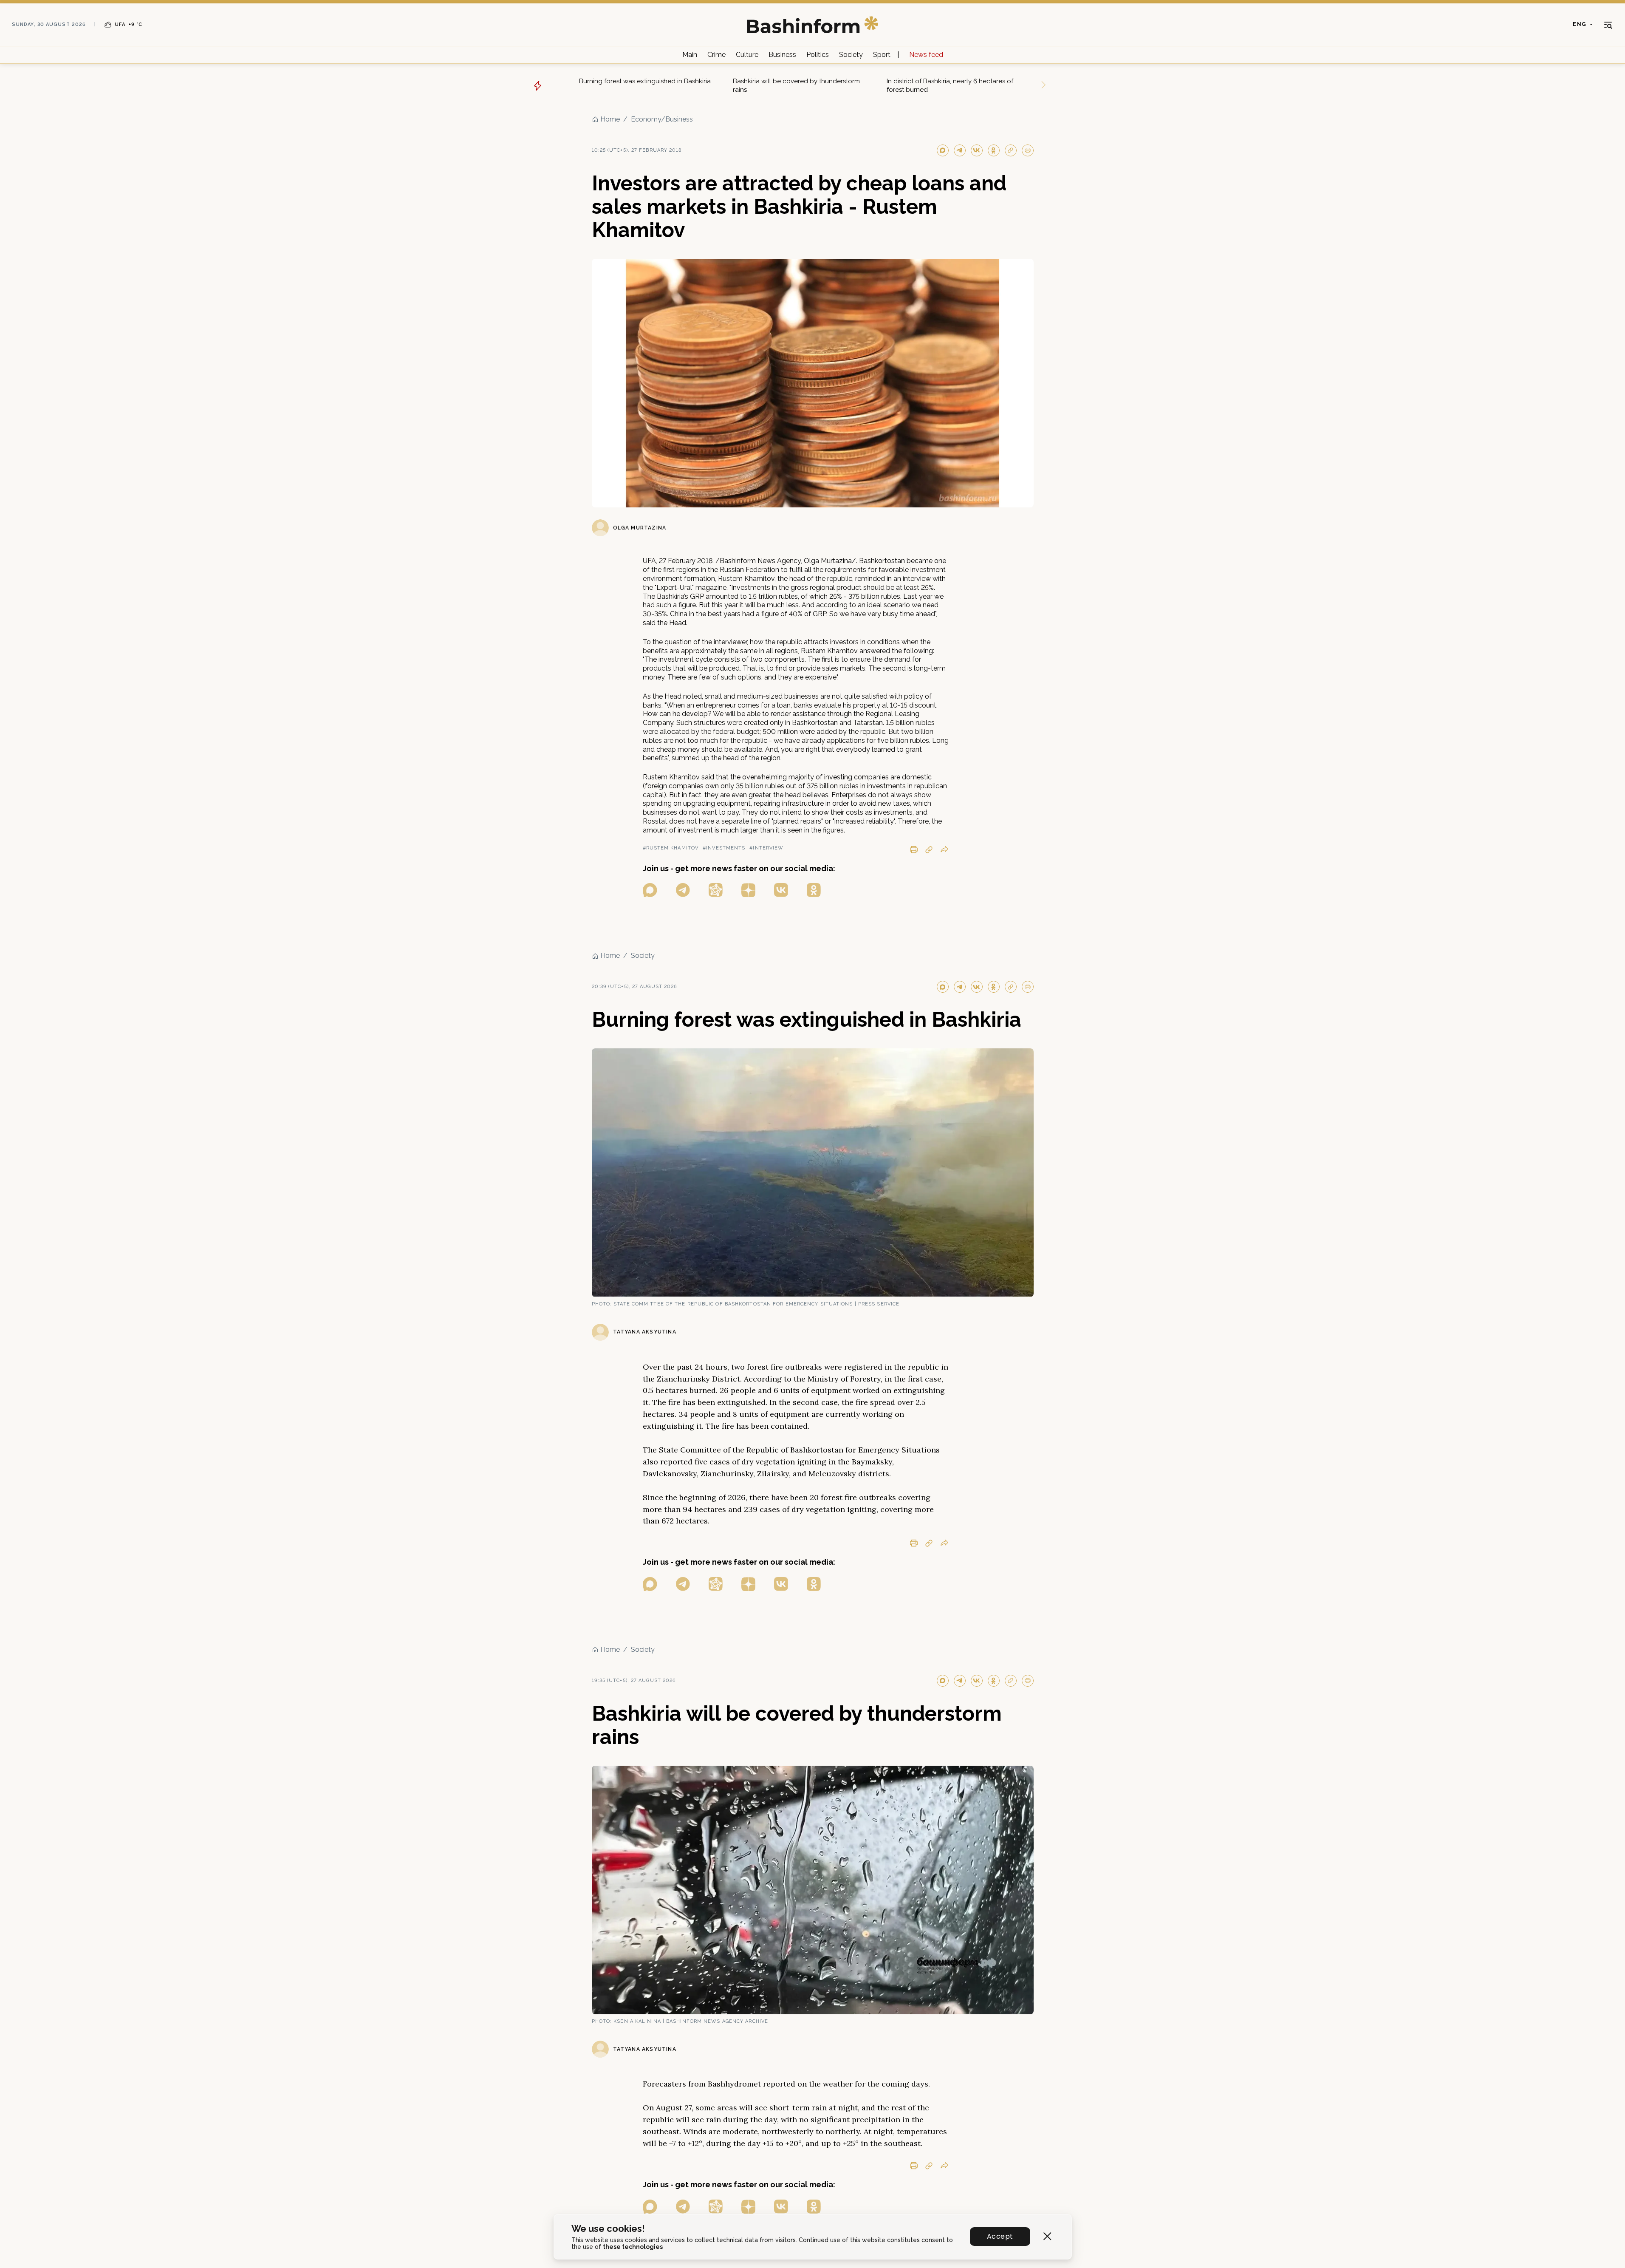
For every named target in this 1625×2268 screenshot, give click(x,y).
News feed (926, 55)
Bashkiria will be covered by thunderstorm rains (796, 85)
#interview (766, 848)
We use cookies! (608, 2229)
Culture (747, 55)
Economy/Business (662, 119)
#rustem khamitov (671, 848)
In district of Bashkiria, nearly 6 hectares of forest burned (950, 85)
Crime (716, 55)
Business (782, 55)
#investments (724, 848)
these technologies (633, 2247)
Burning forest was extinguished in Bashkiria (645, 81)
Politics (818, 55)
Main (690, 55)
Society (851, 55)
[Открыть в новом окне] (650, 890)
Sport (882, 55)
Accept (1000, 2236)
